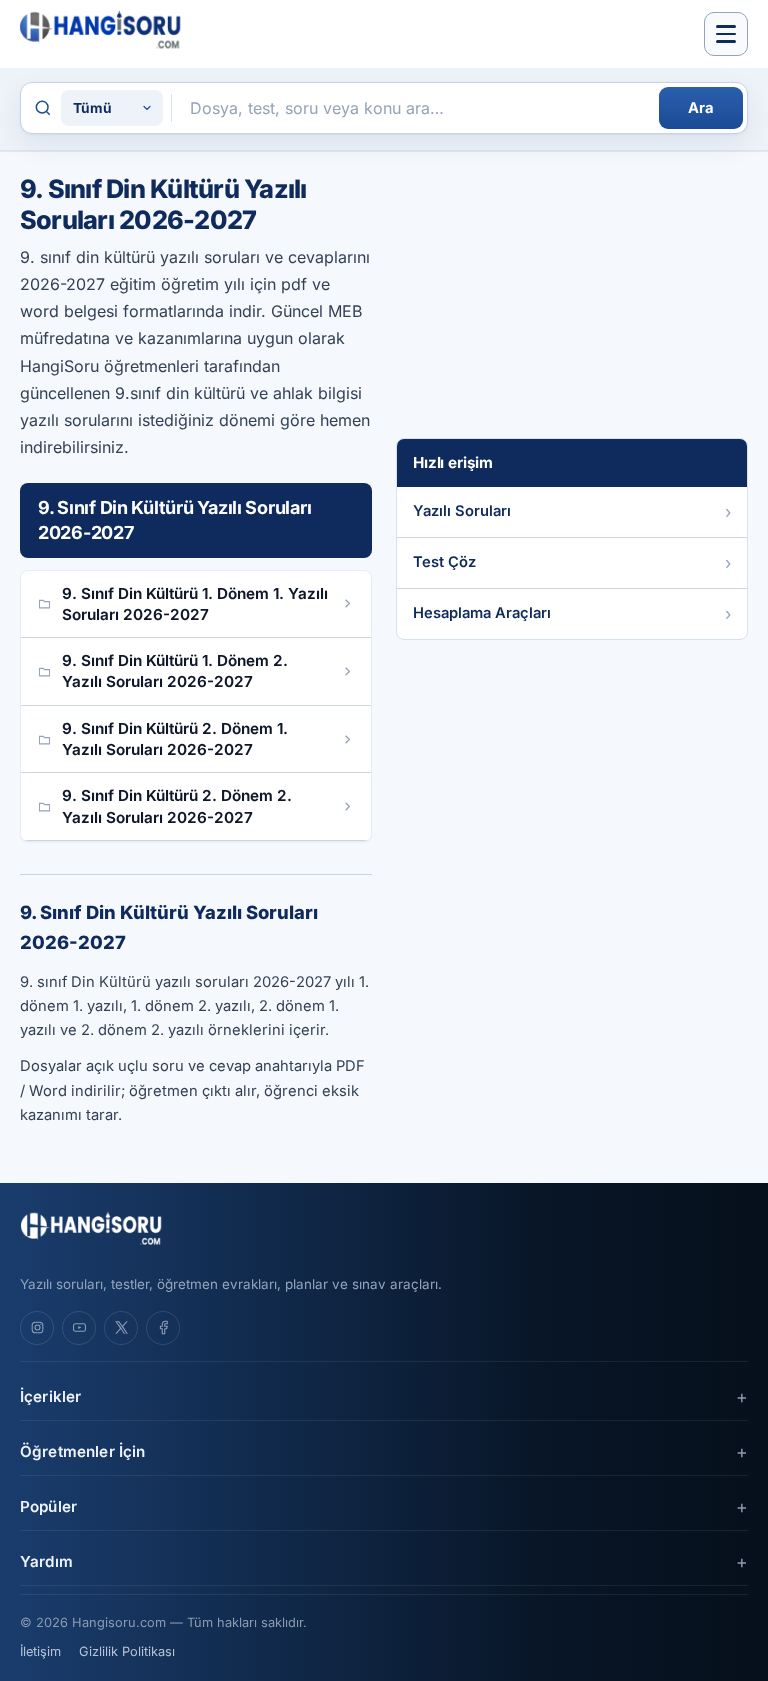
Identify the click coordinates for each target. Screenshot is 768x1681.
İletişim (40, 1651)
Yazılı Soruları (462, 511)
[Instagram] (37, 1328)
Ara (701, 108)
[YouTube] (79, 1328)
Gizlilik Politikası (127, 1651)
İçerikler (50, 1396)
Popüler (48, 1506)
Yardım (46, 1561)
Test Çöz (444, 562)
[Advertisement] (546, 299)
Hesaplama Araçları (482, 613)
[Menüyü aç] (726, 34)
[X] (121, 1328)
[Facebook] (163, 1328)
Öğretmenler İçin (82, 1451)
